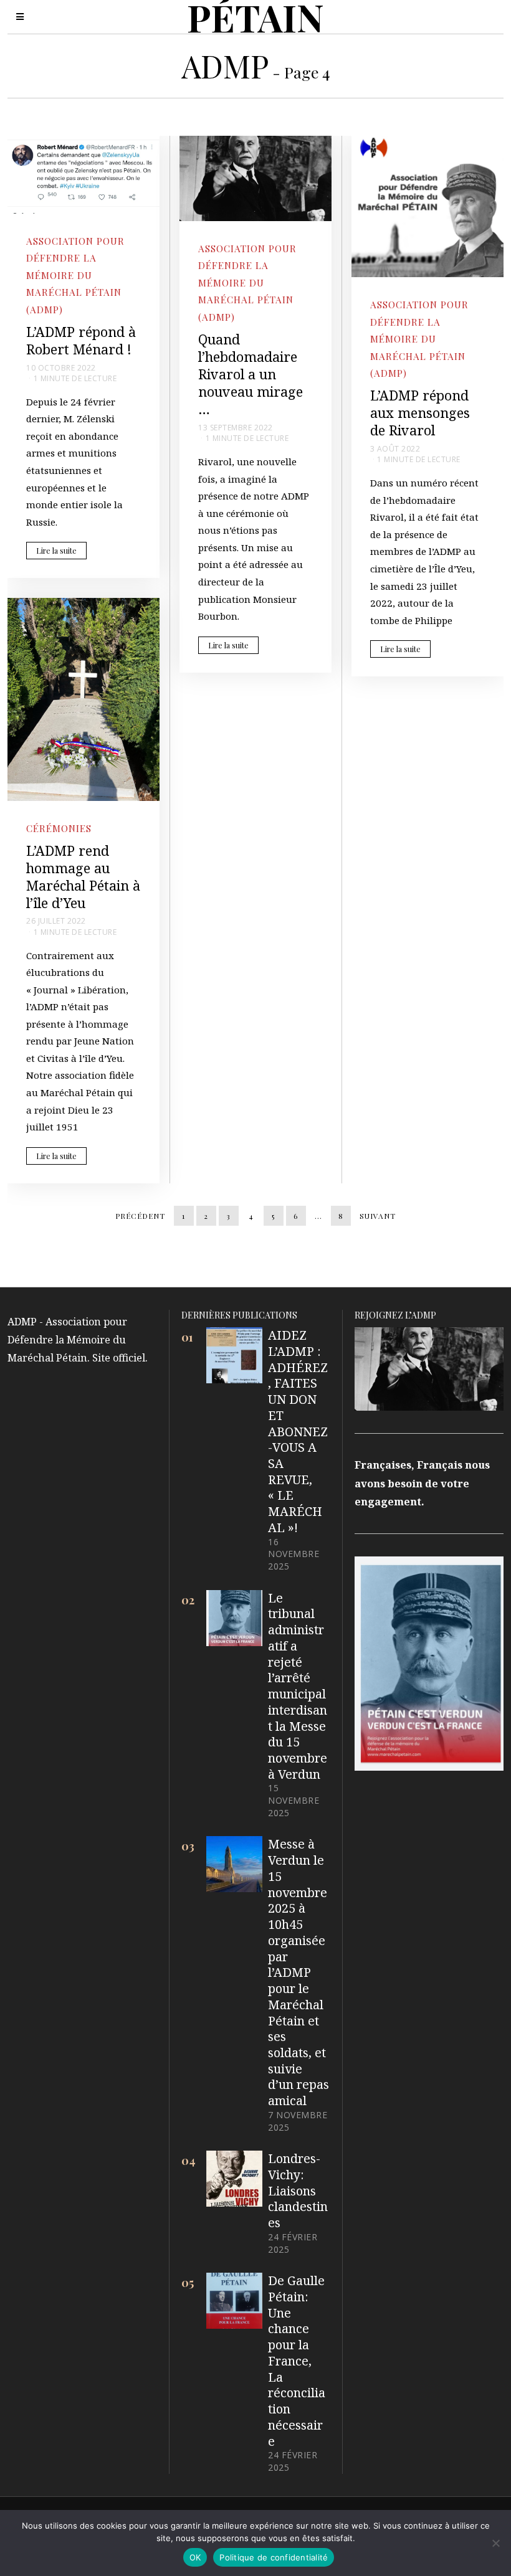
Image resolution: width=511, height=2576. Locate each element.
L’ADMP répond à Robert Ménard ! (81, 340)
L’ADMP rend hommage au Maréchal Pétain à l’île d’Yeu (83, 877)
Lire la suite (56, 551)
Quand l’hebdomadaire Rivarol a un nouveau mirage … (251, 374)
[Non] (495, 2543)
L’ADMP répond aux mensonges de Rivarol (420, 413)
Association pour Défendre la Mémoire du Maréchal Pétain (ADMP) (75, 275)
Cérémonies (59, 828)
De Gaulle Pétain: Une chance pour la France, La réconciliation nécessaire (297, 2361)
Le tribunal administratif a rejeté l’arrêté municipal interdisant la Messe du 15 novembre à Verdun (298, 1686)
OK (195, 2557)
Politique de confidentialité (274, 2557)
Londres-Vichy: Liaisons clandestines (298, 2190)
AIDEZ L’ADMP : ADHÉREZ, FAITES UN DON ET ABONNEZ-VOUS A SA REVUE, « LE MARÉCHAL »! (298, 1431)
